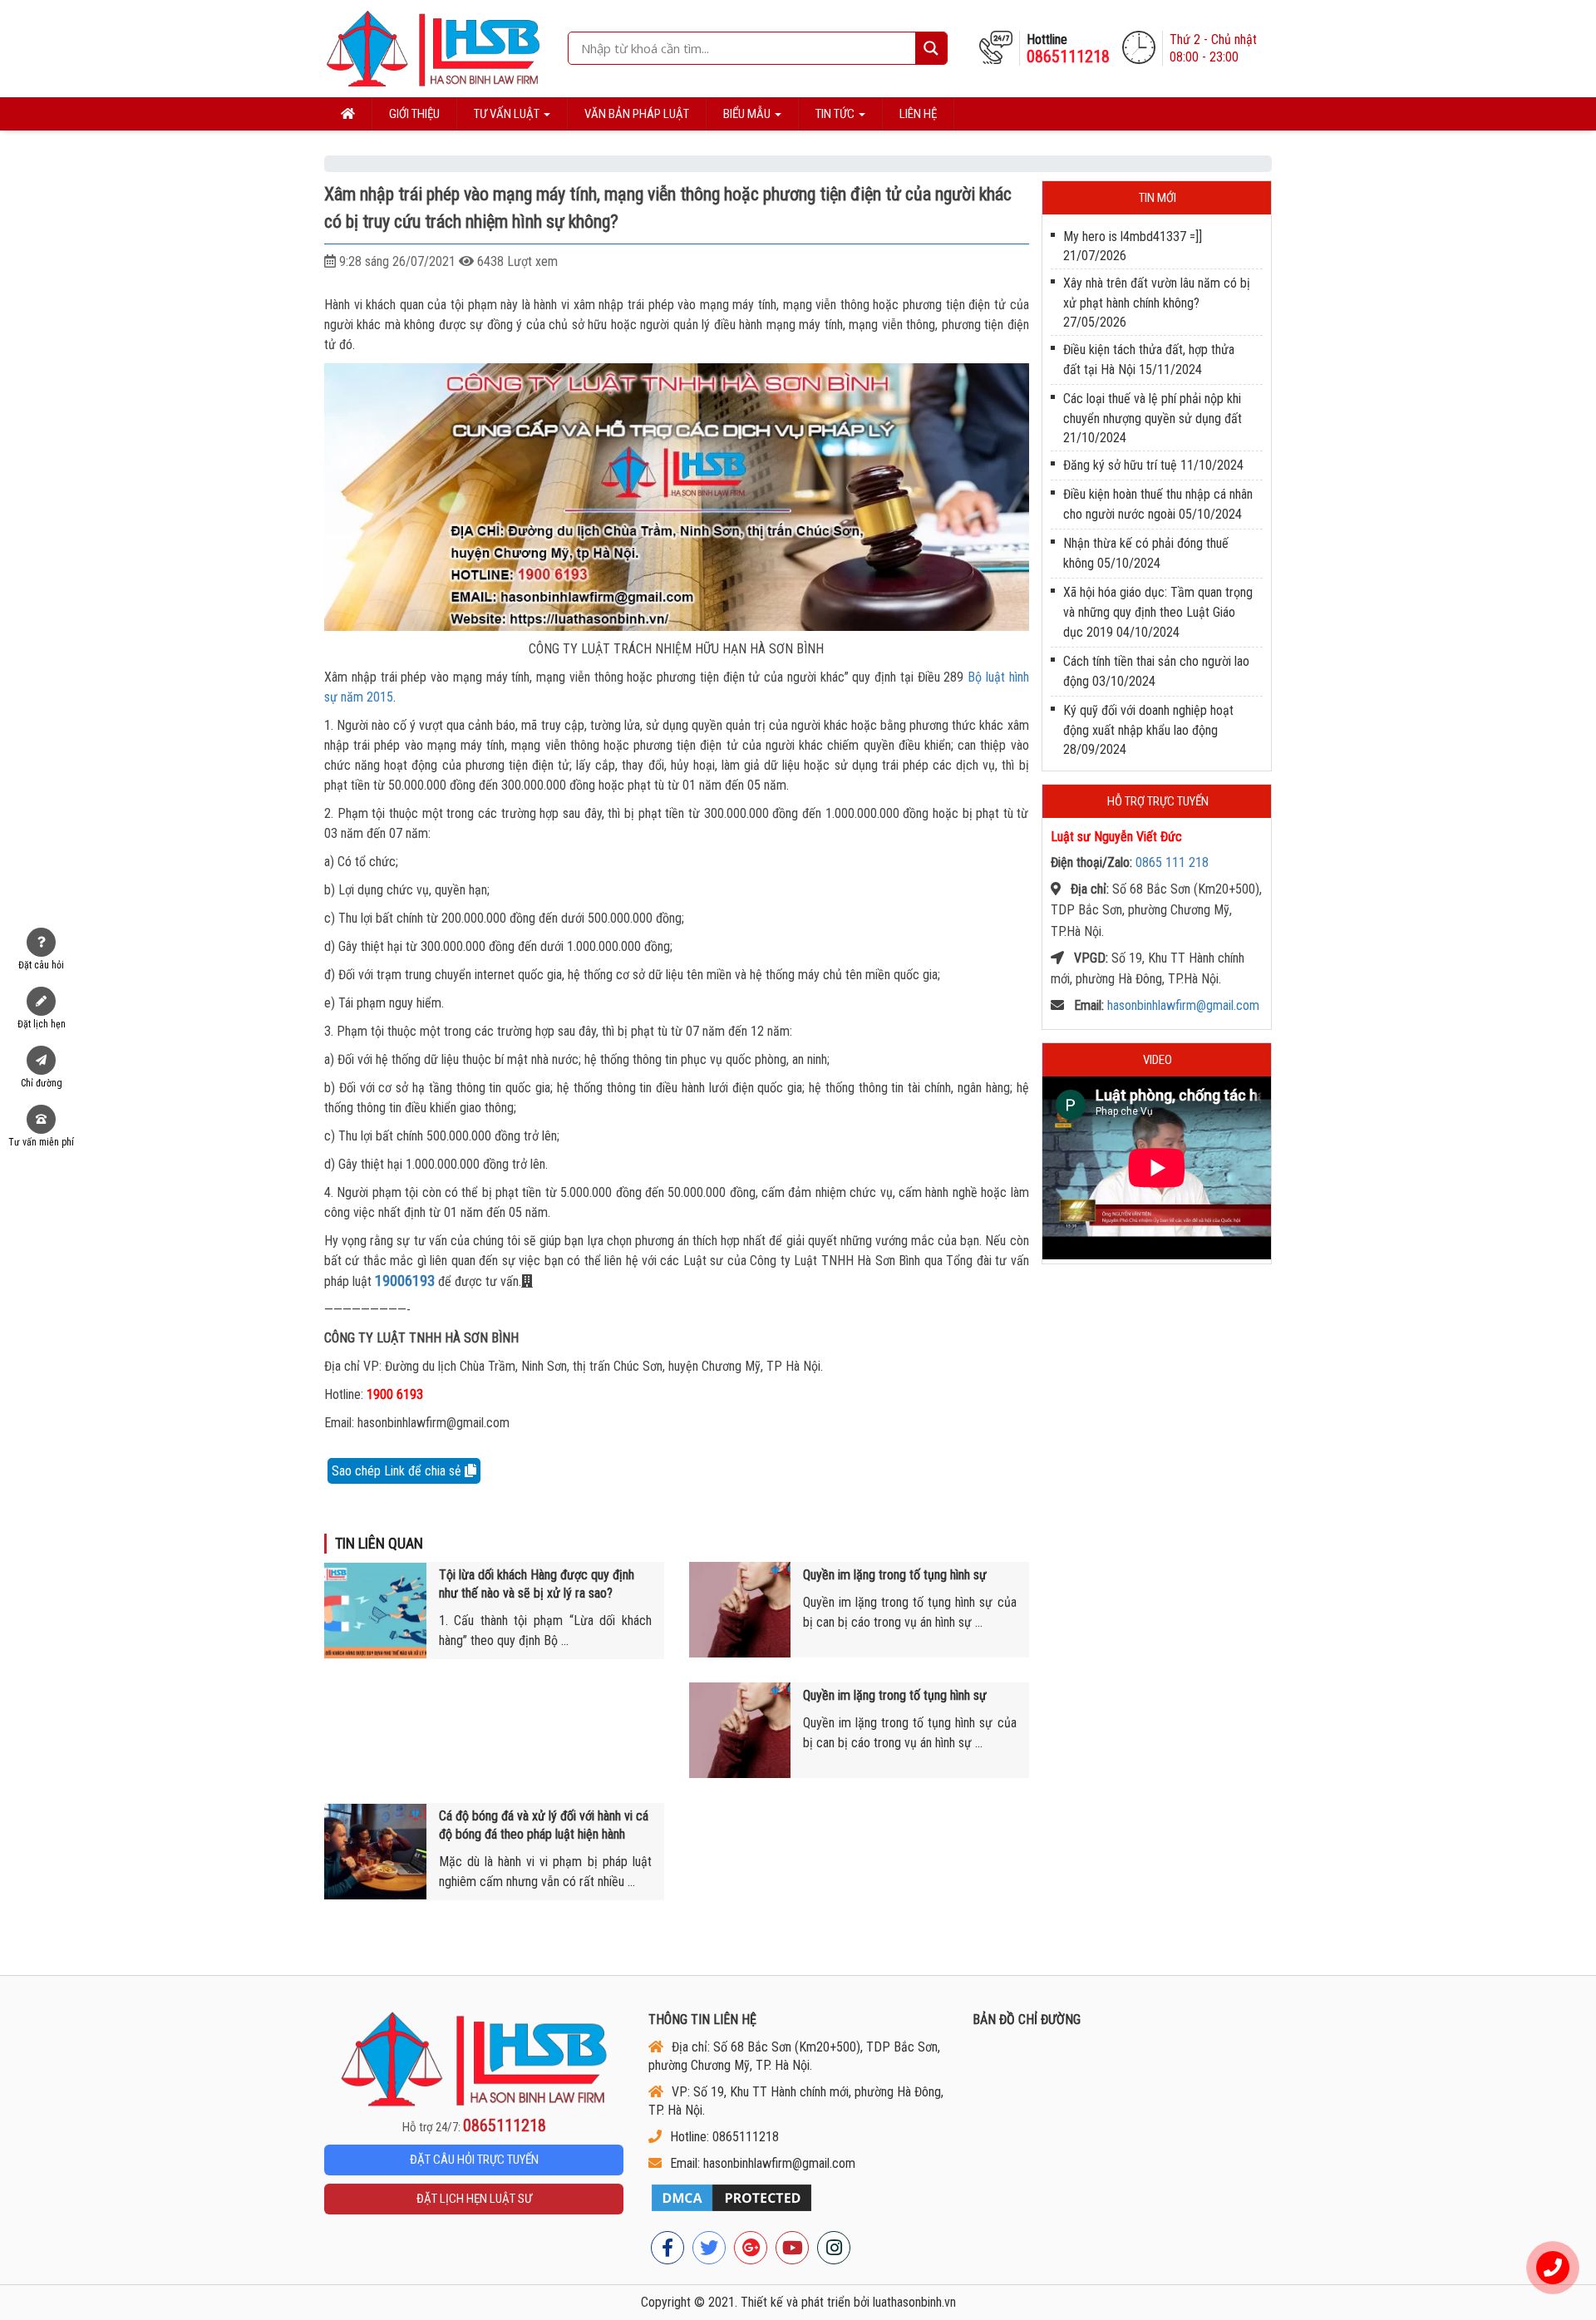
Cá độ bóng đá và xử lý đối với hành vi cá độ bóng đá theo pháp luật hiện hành (544, 1825)
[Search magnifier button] (931, 48)
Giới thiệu (414, 114)
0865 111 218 (1172, 862)
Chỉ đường (42, 1083)
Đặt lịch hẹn (42, 1024)
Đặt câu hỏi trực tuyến (474, 2160)
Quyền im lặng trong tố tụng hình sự (895, 1575)
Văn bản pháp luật (637, 114)
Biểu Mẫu (748, 114)
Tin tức (836, 114)
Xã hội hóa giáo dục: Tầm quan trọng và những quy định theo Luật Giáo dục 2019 (1158, 612)
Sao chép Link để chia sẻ (398, 1471)
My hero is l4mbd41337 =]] (1133, 236)
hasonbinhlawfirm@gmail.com (1183, 1005)
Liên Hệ (918, 114)
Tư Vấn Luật (508, 114)
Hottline (1068, 49)
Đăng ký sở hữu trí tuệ (1120, 465)
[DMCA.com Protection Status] (798, 2198)
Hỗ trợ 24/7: (474, 2126)
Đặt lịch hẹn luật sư (474, 2199)
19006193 (405, 1281)
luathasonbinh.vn (914, 2302)
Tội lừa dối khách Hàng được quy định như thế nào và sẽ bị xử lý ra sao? (537, 1584)
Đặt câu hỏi (41, 965)
